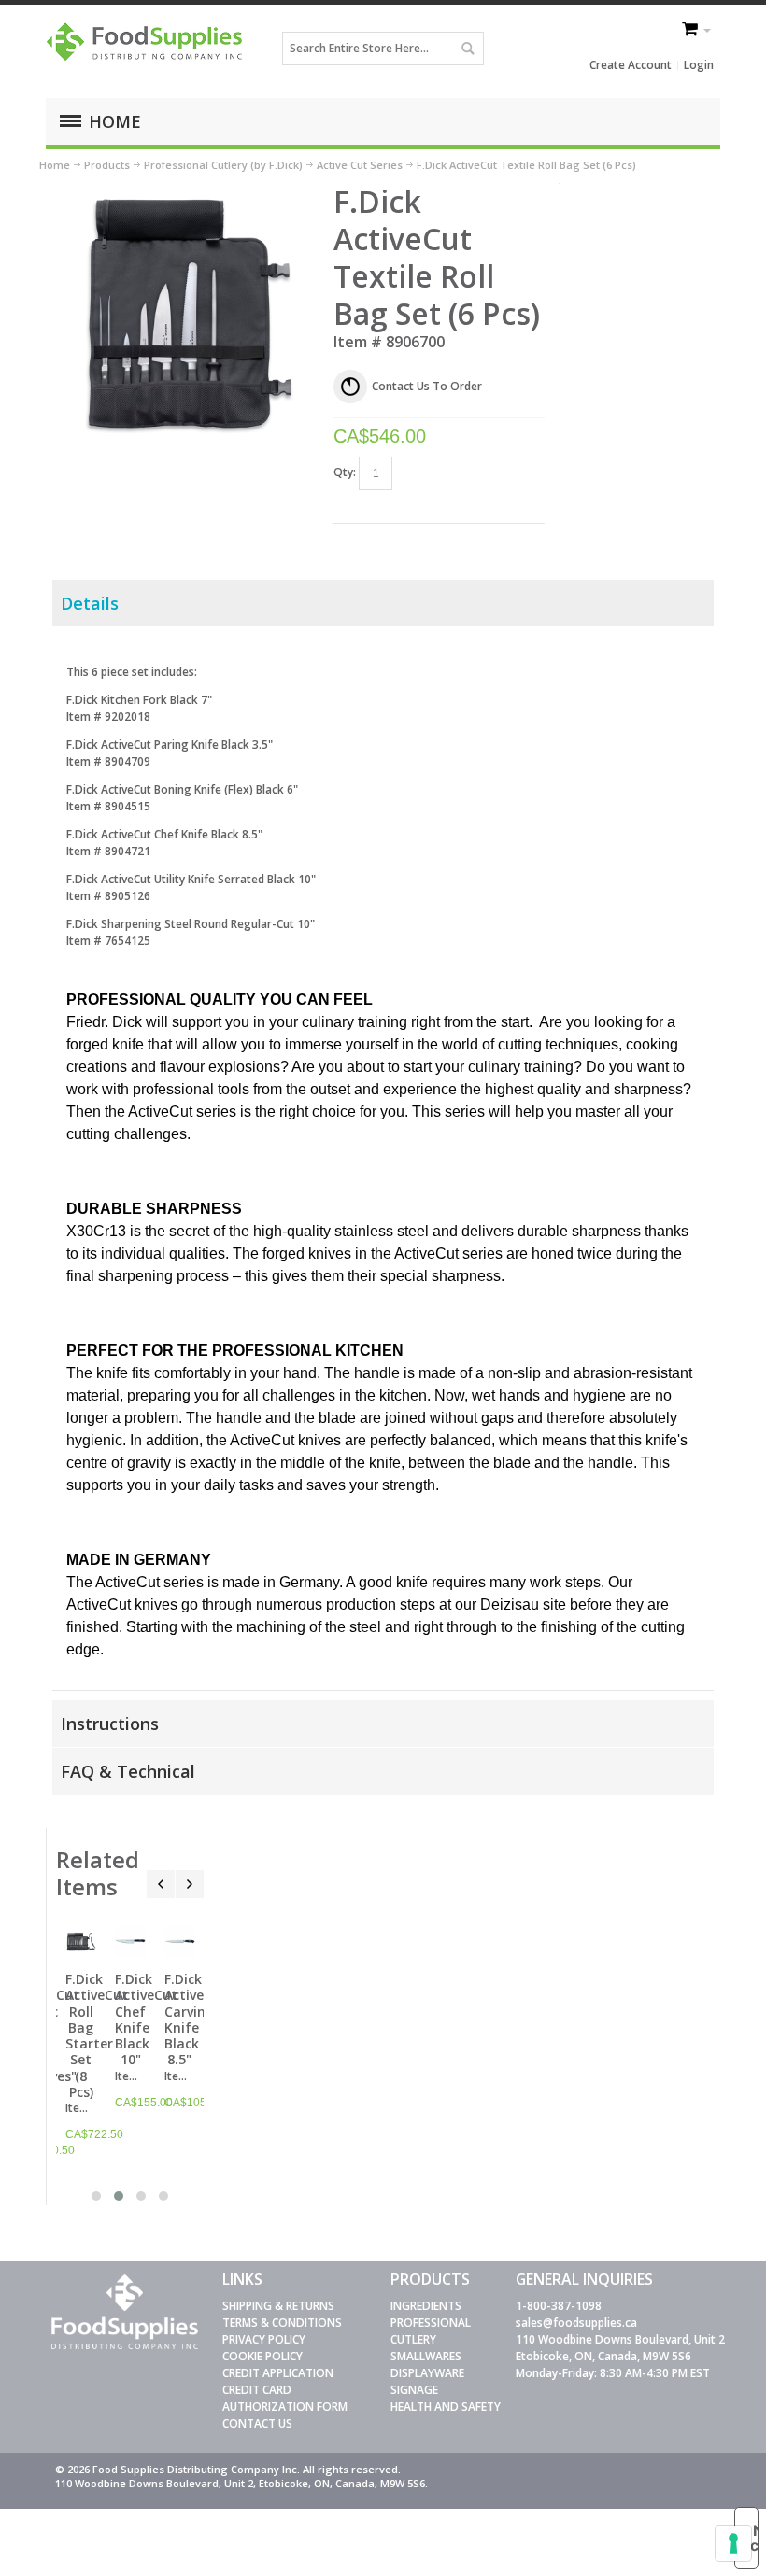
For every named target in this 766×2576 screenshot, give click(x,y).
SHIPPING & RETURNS (278, 2306)
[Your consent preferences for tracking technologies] (733, 2543)
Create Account (631, 65)
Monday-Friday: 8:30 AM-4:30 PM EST (613, 2373)
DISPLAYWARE (427, 2373)
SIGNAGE (414, 2390)
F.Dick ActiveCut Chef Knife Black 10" (146, 2019)
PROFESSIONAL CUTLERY (431, 2331)
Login (699, 65)
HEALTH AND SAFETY (446, 2407)
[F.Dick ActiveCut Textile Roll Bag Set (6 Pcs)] (186, 191)
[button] (96, 2196)
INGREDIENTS (426, 2306)
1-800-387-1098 (559, 2306)
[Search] (467, 49)
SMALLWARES (426, 2356)
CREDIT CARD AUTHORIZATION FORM (285, 2398)
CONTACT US (257, 2423)
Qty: (345, 472)
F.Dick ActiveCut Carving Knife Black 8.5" (196, 2019)
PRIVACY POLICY (264, 2339)
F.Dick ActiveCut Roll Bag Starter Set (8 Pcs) (97, 2035)
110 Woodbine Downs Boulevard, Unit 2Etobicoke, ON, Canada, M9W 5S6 (620, 2348)
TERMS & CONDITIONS (282, 2323)
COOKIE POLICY (262, 2356)
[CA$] (691, 31)
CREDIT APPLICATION (278, 2373)
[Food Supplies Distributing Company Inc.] (149, 48)
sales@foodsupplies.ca (576, 2323)
